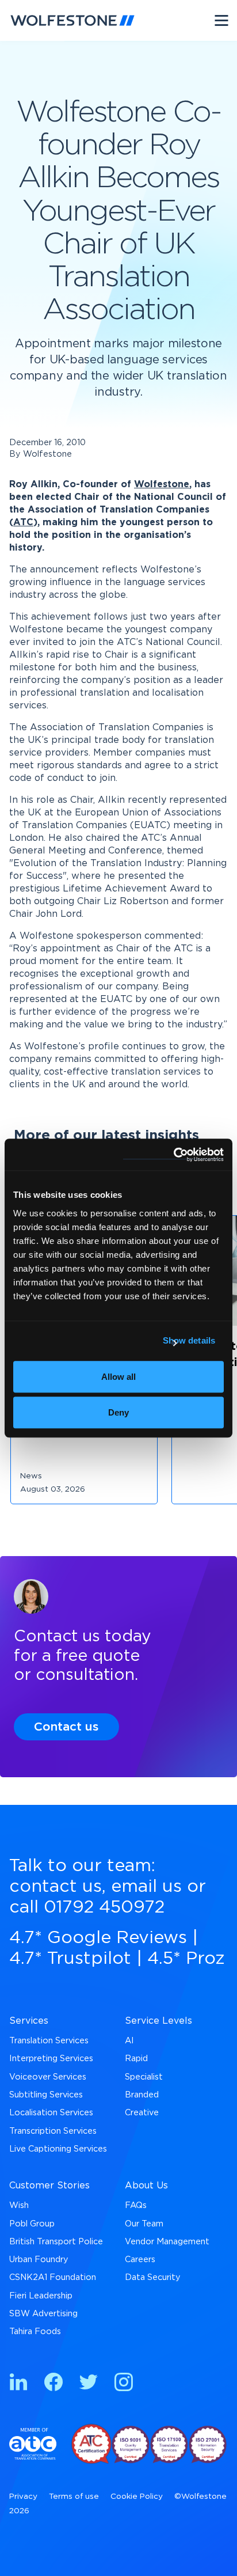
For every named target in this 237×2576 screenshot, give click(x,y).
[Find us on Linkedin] (18, 2384)
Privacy (23, 2497)
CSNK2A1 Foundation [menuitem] (53, 2277)
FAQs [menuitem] (136, 2205)
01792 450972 (104, 1907)
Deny (118, 1412)
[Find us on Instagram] (124, 2384)
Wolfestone (162, 484)
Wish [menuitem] (19, 2205)
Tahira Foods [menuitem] (35, 2332)
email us (146, 1887)
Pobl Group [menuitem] (32, 2224)
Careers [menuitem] (140, 2260)
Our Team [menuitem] (144, 2224)
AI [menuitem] (129, 2041)
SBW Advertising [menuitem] (43, 2314)
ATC (23, 522)
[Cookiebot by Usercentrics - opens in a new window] (173, 1155)
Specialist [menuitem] (144, 2077)
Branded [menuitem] (142, 2095)
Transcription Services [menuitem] (53, 2131)
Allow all (118, 1377)
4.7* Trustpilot (70, 1959)
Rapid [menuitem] (136, 2059)
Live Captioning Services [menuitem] (58, 2149)
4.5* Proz (186, 1959)
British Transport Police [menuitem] (56, 2242)
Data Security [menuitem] (153, 2277)
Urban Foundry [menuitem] (39, 2260)
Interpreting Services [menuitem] (51, 2059)
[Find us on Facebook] (53, 2384)
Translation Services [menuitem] (49, 2041)
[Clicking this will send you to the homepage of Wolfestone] (72, 20)
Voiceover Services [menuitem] (48, 2077)
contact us (56, 1887)
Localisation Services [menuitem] (51, 2113)
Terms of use (74, 2497)
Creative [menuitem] (142, 2113)
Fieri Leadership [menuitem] (41, 2296)
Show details (189, 1340)
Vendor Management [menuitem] (167, 2242)
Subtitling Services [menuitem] (46, 2095)
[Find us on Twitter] (89, 2384)
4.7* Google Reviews (98, 1938)
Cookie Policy (137, 2497)
